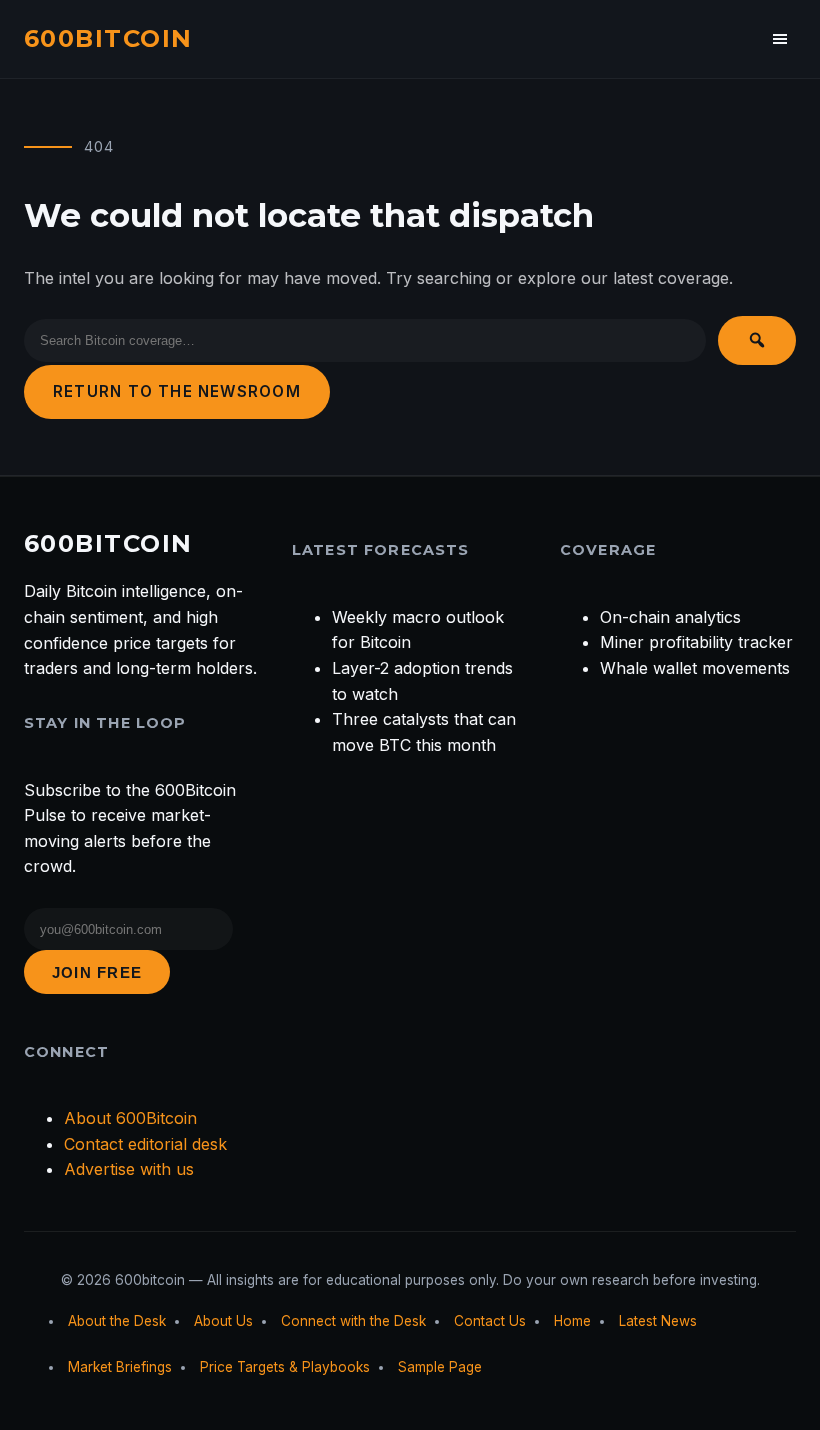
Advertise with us (129, 1169)
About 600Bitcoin (130, 1118)
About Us (223, 1321)
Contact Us (490, 1321)
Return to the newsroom (177, 391)
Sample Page (440, 1367)
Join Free (97, 972)
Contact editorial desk (145, 1144)
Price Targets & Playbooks (285, 1367)
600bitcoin (108, 38)
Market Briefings (120, 1367)
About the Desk (117, 1321)
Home (572, 1321)
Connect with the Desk (353, 1321)
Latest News (658, 1321)
